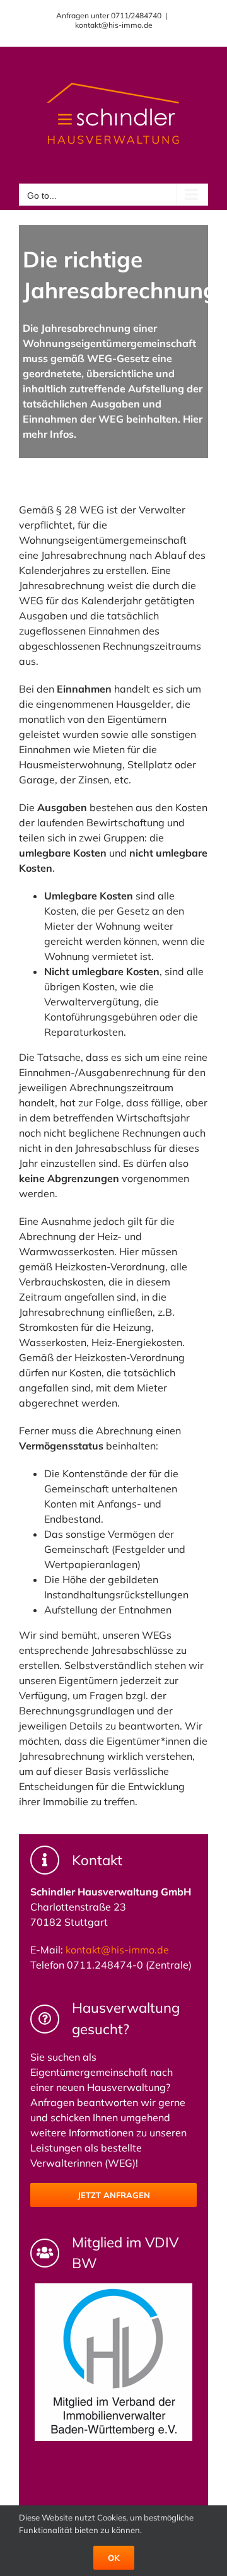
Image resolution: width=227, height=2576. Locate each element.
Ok (114, 2558)
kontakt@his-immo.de (114, 25)
